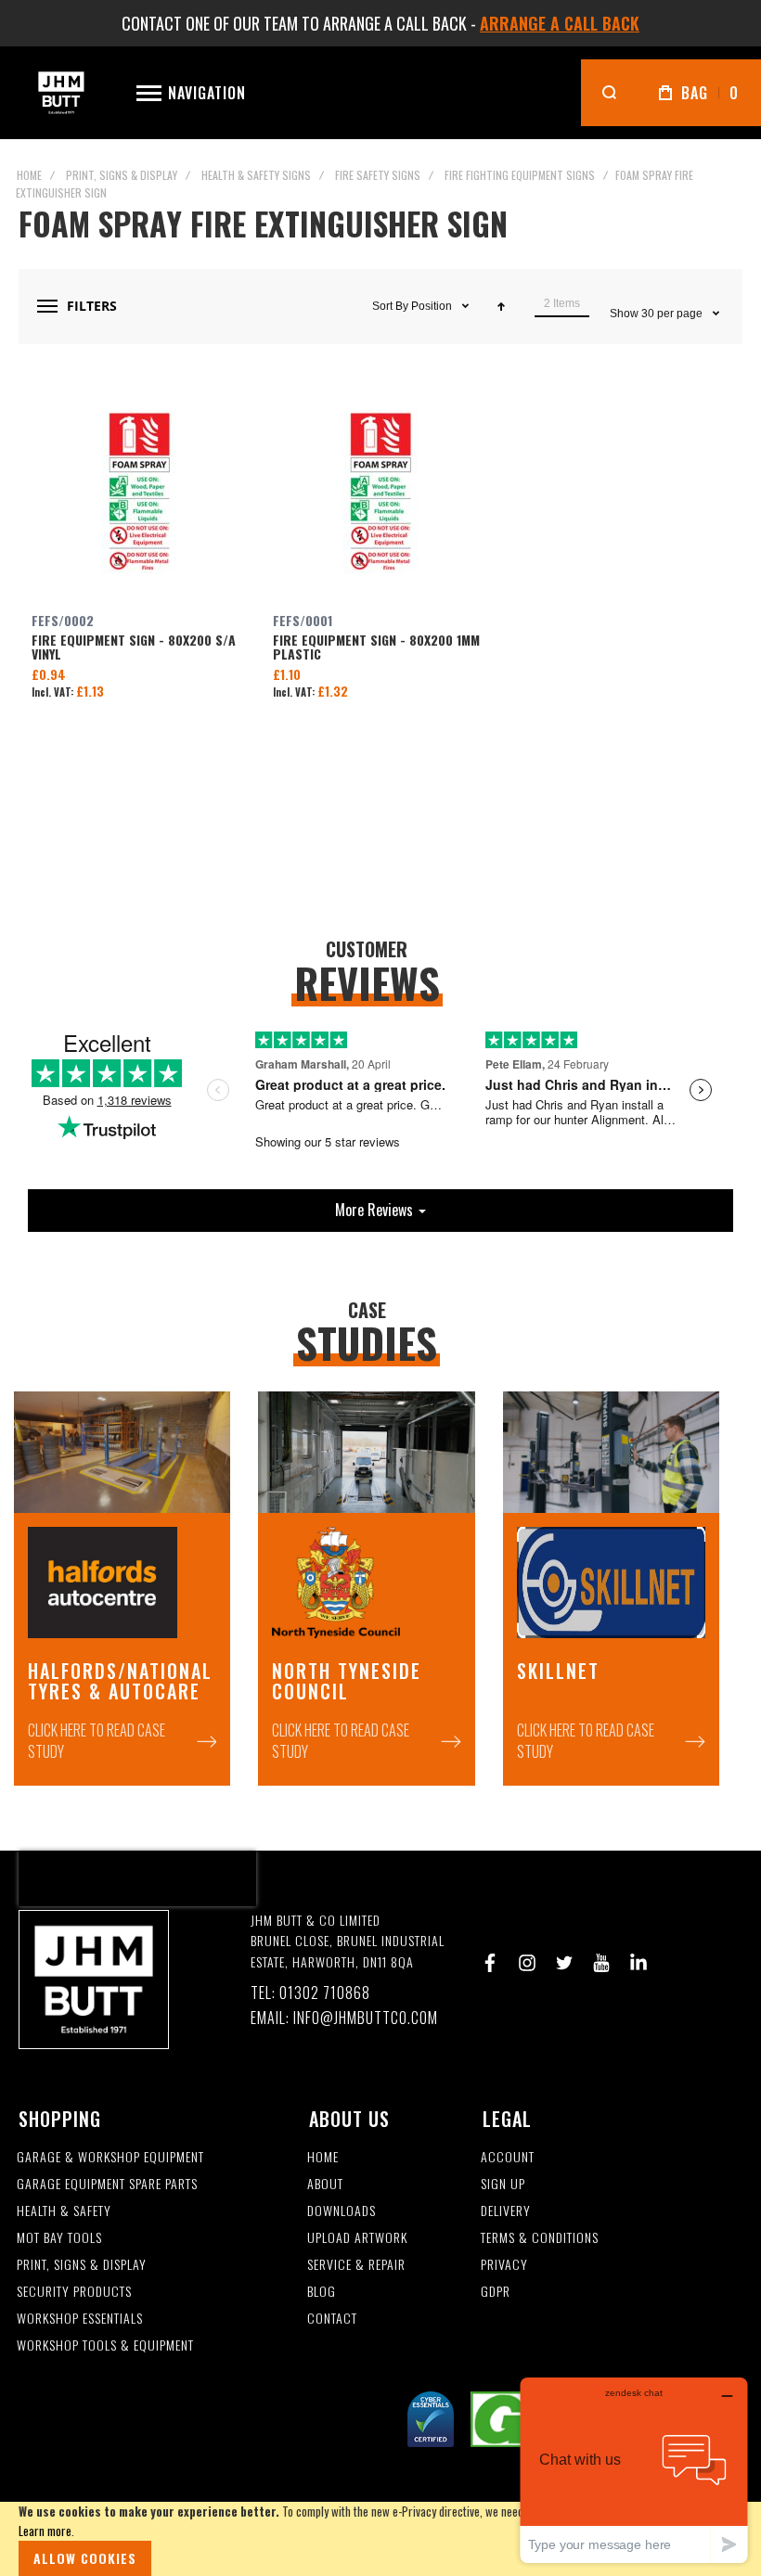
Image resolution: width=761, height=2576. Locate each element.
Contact (332, 2319)
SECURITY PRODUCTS (74, 2292)
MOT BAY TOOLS (59, 2238)
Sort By (390, 306)
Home (29, 175)
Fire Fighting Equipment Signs (520, 175)
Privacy (504, 2265)
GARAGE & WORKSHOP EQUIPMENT (110, 2157)
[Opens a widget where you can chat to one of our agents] (634, 2470)
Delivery (506, 2211)
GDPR (496, 2292)
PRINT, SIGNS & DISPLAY (82, 2265)
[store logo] (61, 92)
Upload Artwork (357, 2238)
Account (508, 2157)
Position (433, 306)
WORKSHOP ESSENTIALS (80, 2319)
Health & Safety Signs (256, 175)
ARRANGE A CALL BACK (560, 23)
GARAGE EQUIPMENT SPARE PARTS (107, 2184)
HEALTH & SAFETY (64, 2211)
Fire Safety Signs (378, 175)
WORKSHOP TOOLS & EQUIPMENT (105, 2345)
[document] (380, 2539)
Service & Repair (356, 2265)
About (325, 2184)
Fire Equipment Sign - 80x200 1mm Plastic (380, 492)
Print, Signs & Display (122, 175)
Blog (322, 2292)
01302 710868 (325, 1993)
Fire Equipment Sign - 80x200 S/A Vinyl (139, 492)
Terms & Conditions (540, 2238)
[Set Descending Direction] (501, 306)
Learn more (45, 2531)
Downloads (342, 2211)
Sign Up (503, 2184)
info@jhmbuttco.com (366, 2018)
